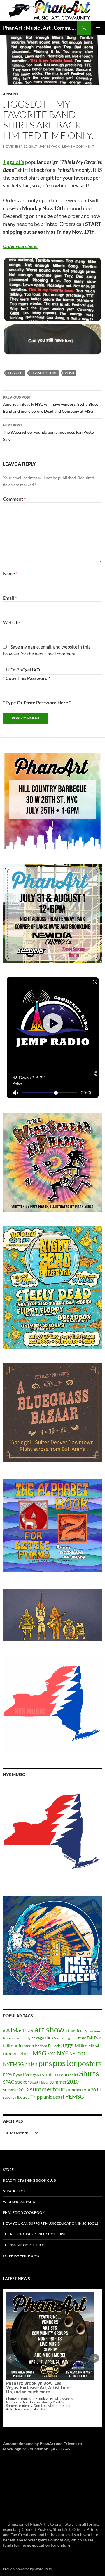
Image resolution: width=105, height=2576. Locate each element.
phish (69, 373)
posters (90, 2063)
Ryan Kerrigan (26, 2075)
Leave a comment (78, 146)
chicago (38, 2038)
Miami (94, 2046)
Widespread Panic (20, 2202)
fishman (26, 2046)
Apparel (11, 94)
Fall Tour (94, 2038)
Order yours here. (20, 246)
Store (8, 2169)
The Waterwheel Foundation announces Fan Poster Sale (49, 432)
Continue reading (46, 2363)
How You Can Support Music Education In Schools (51, 2223)
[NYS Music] (52, 1833)
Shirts (89, 2073)
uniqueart (54, 2097)
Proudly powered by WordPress (27, 2569)
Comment (14, 499)
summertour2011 (83, 2090)
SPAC (9, 2082)
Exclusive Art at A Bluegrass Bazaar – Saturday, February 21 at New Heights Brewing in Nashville (40, 2342)
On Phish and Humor (22, 2256)
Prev (10, 2358)
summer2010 (64, 2082)
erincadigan (65, 2038)
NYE (63, 2053)
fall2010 (80, 2038)
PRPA (8, 2075)
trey (26, 2097)
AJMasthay (20, 2030)
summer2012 (16, 2090)
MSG (39, 2053)
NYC (51, 2054)
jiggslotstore (44, 373)
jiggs (67, 2045)
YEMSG (75, 2097)
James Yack (50, 146)
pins (45, 2063)
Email (10, 598)
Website (11, 622)
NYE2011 (79, 2054)
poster (65, 2063)
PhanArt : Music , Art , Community (40, 28)
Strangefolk (15, 2191)
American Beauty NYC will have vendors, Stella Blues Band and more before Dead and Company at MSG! (51, 404)
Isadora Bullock (47, 2046)
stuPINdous (41, 2082)
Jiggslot (15, 373)
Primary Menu (98, 28)
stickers (23, 2082)
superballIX (12, 2097)
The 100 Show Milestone (25, 2245)
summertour (47, 2089)
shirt (74, 2075)
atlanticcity (76, 2031)
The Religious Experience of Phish (35, 2234)
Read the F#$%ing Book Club (29, 2180)
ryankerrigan (54, 2074)
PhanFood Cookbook (24, 2213)
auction (94, 2031)
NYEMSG (13, 2064)
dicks (50, 2038)
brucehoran (11, 2038)
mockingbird (17, 2053)
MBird (81, 2045)
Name (10, 573)
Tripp (36, 2097)
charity (25, 2038)
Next (94, 2358)
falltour (10, 2045)
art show (49, 2030)
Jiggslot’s (14, 162)
